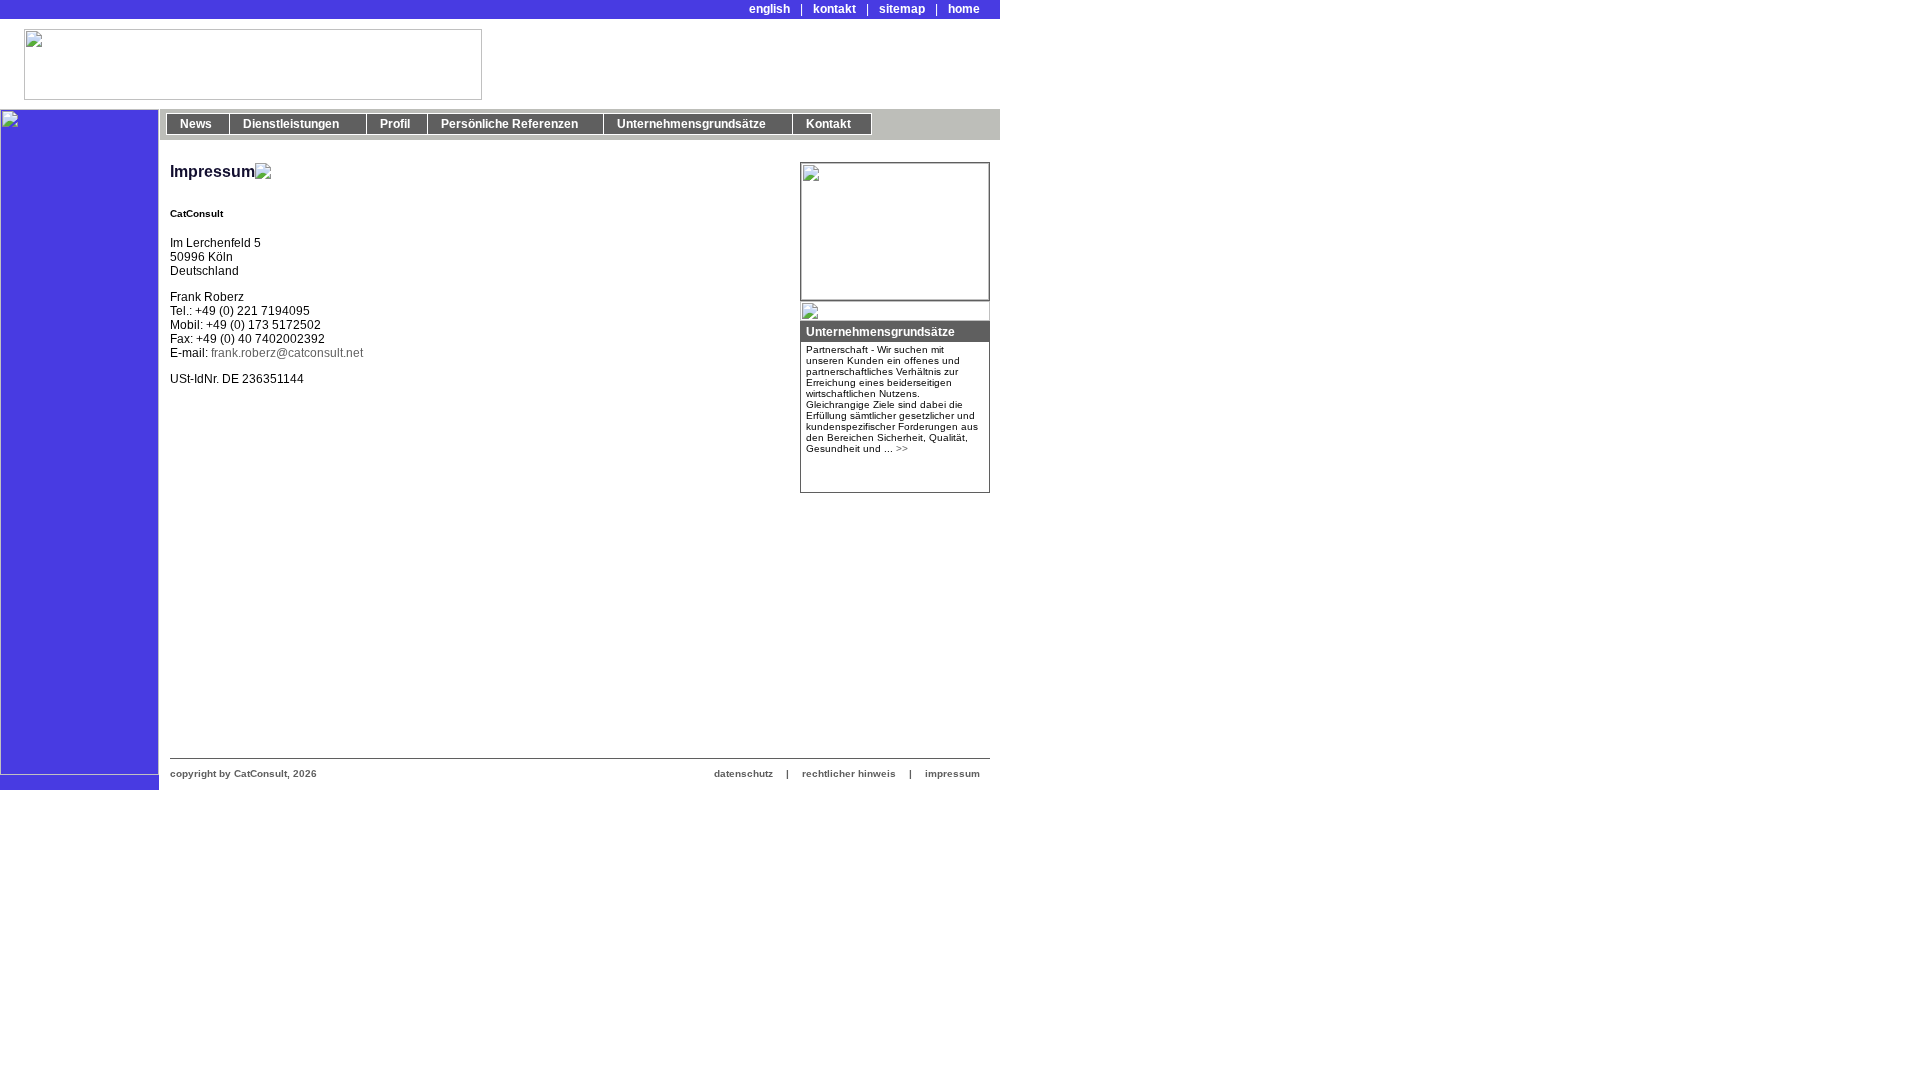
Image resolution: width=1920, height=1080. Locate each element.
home (964, 9)
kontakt (834, 9)
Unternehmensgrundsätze (880, 332)
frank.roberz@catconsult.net (287, 353)
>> (902, 448)
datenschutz (745, 773)
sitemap (902, 9)
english (769, 9)
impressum (951, 773)
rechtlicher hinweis (849, 773)
